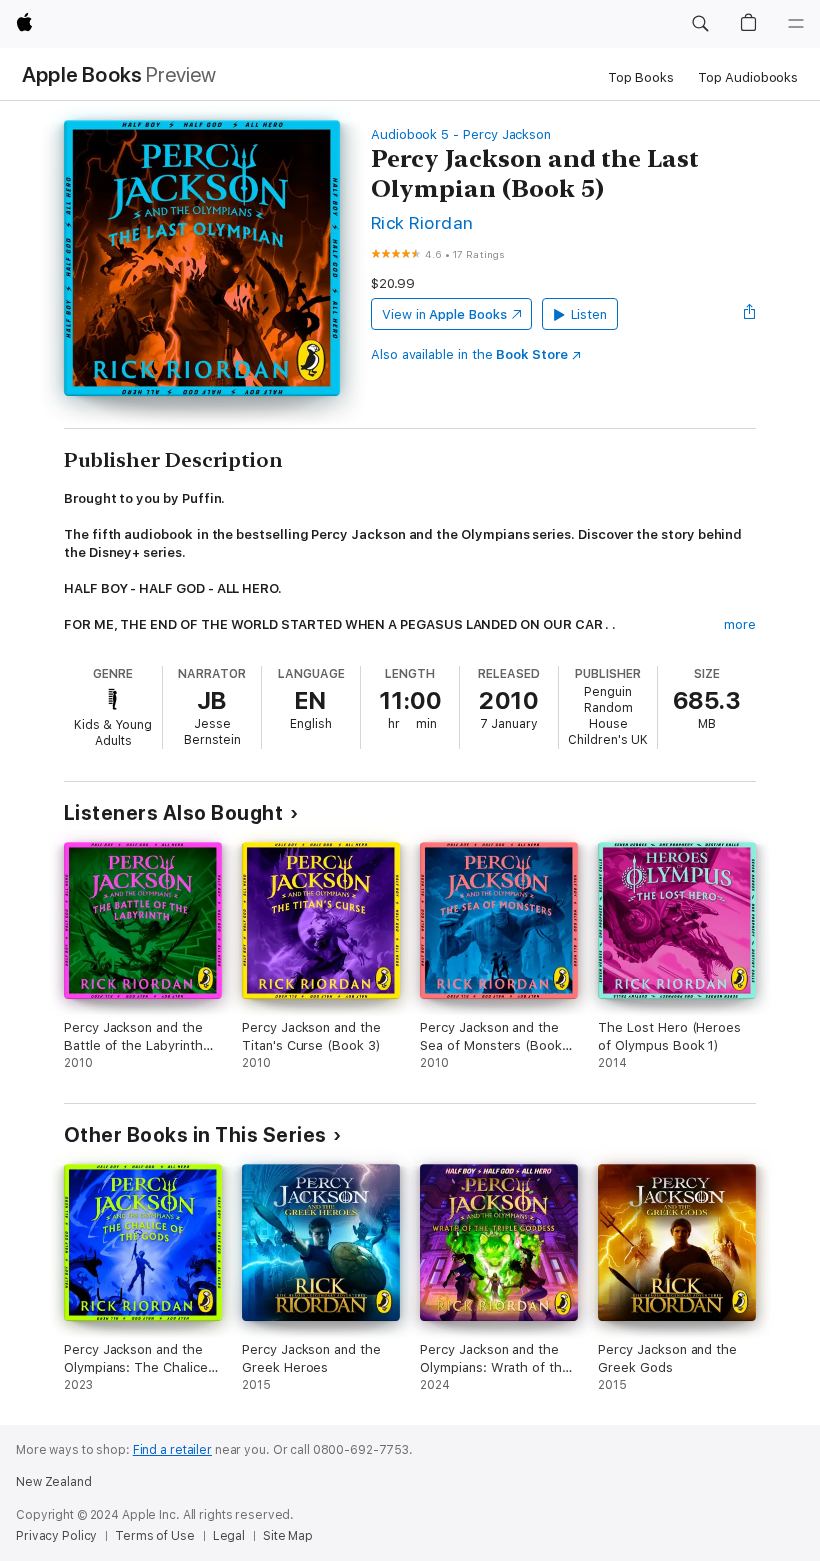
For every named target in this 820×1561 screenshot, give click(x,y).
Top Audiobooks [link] (748, 77)
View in (444, 314)
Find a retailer (172, 1450)
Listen (589, 314)
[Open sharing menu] (750, 314)
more (740, 624)
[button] (700, 24)
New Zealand (54, 1482)
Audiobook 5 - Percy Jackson (461, 134)
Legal (229, 1536)
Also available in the (469, 354)
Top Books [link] (641, 77)
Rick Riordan (422, 222)
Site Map (288, 1536)
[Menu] (796, 24)
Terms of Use (155, 1536)
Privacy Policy (56, 1536)
